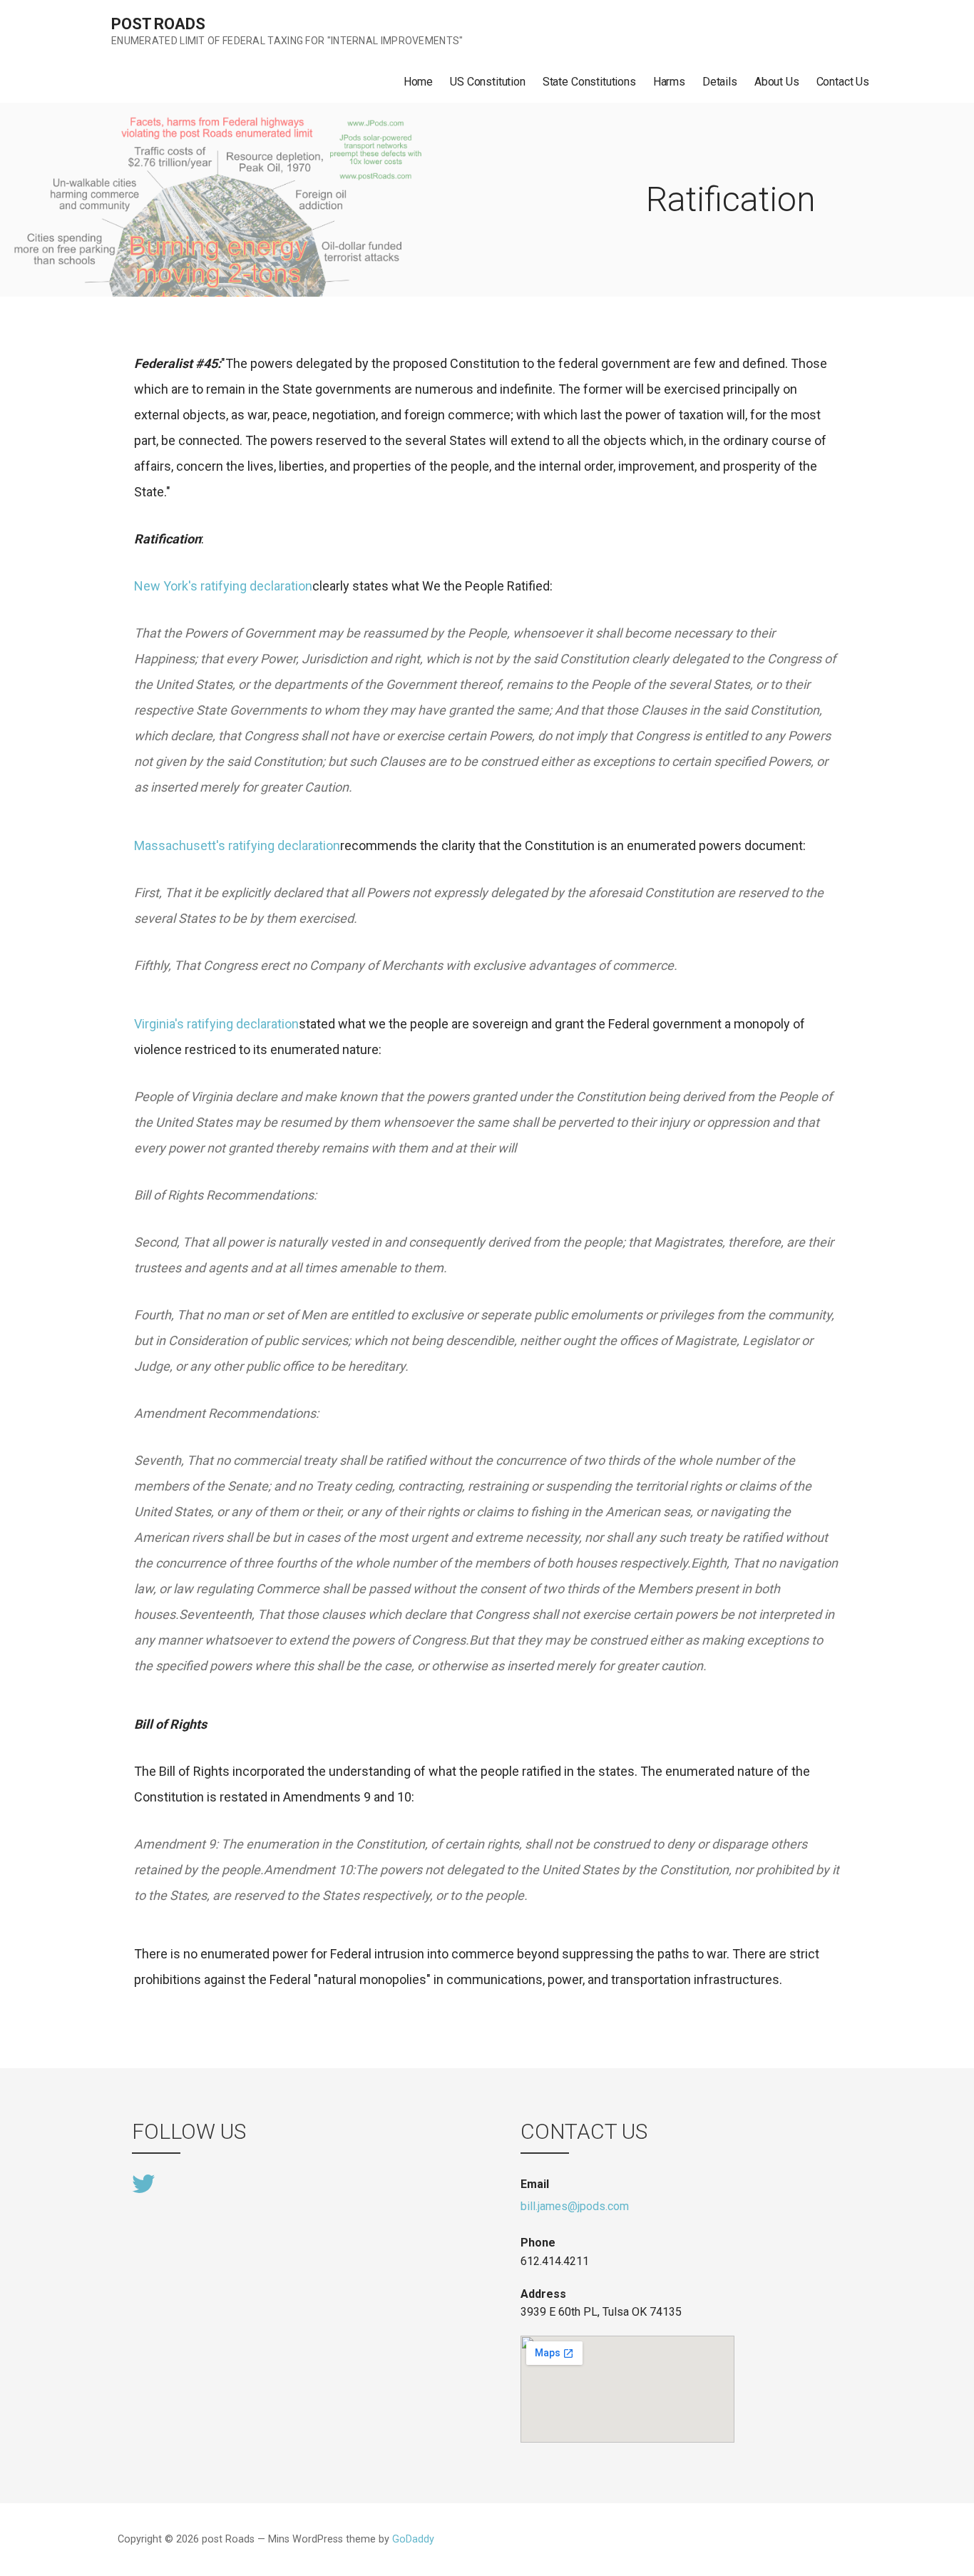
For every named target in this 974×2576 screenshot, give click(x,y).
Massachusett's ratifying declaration (237, 845)
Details (720, 82)
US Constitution (488, 82)
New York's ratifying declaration (223, 586)
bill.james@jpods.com (575, 2206)
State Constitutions (589, 82)
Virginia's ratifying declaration (216, 1024)
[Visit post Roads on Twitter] (143, 2183)
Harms (669, 82)
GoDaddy (413, 2539)
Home (418, 82)
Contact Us (843, 82)
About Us (777, 82)
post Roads (158, 24)
